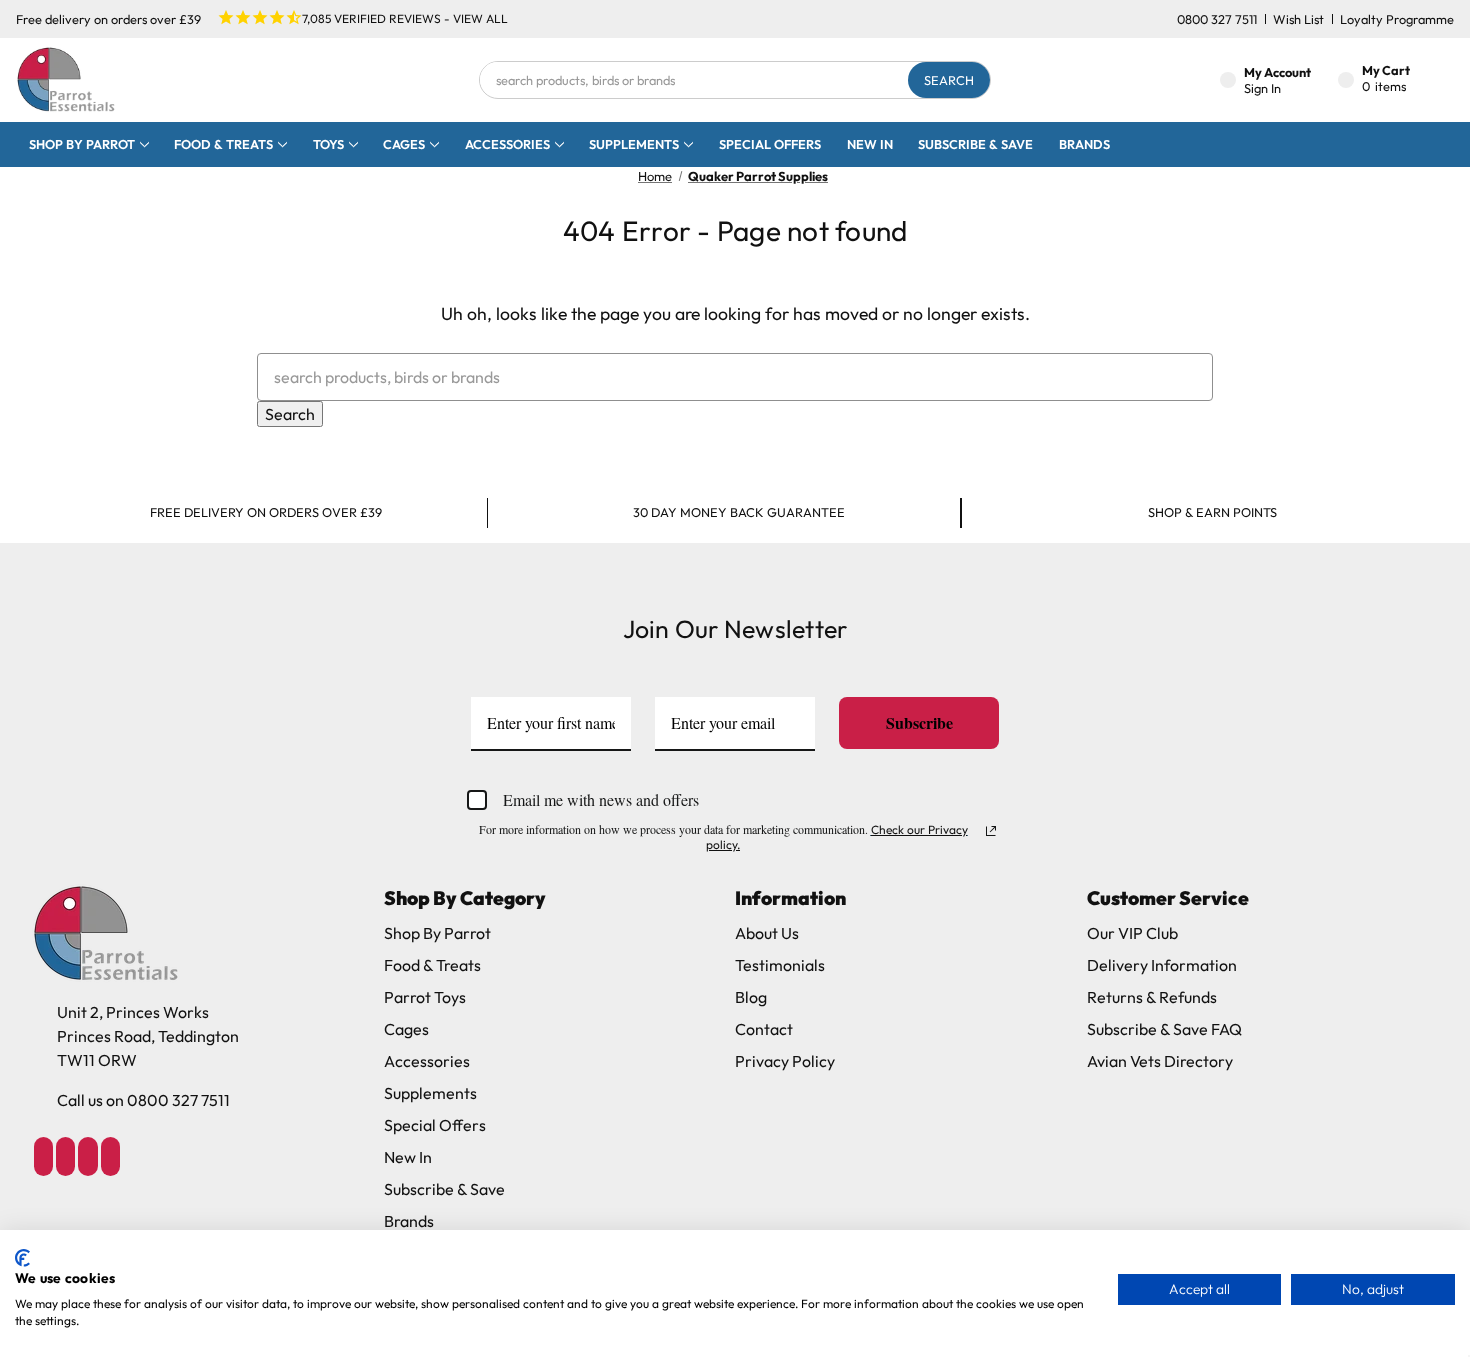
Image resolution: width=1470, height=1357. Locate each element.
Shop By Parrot (437, 933)
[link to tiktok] (88, 1156)
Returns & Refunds (1152, 997)
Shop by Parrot (82, 144)
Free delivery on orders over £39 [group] (266, 512)
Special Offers (770, 144)
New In (870, 144)
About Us (767, 933)
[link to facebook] (43, 1156)
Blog (751, 997)
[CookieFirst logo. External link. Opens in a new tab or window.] (22, 1258)
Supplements (634, 144)
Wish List (1298, 19)
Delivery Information (1162, 965)
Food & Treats (223, 144)
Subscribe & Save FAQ (1164, 1029)
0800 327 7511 (1217, 19)
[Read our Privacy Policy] (991, 831)
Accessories (507, 144)
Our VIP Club (1132, 933)
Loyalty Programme (1397, 19)
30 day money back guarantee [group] (739, 512)
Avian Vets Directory (1160, 1061)
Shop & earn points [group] (1212, 512)
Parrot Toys (425, 997)
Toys (328, 144)
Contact (764, 1029)
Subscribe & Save (975, 144)
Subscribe (919, 722)
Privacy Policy (785, 1061)
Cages (404, 144)
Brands (1084, 144)
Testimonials (780, 965)
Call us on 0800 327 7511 (143, 1100)
